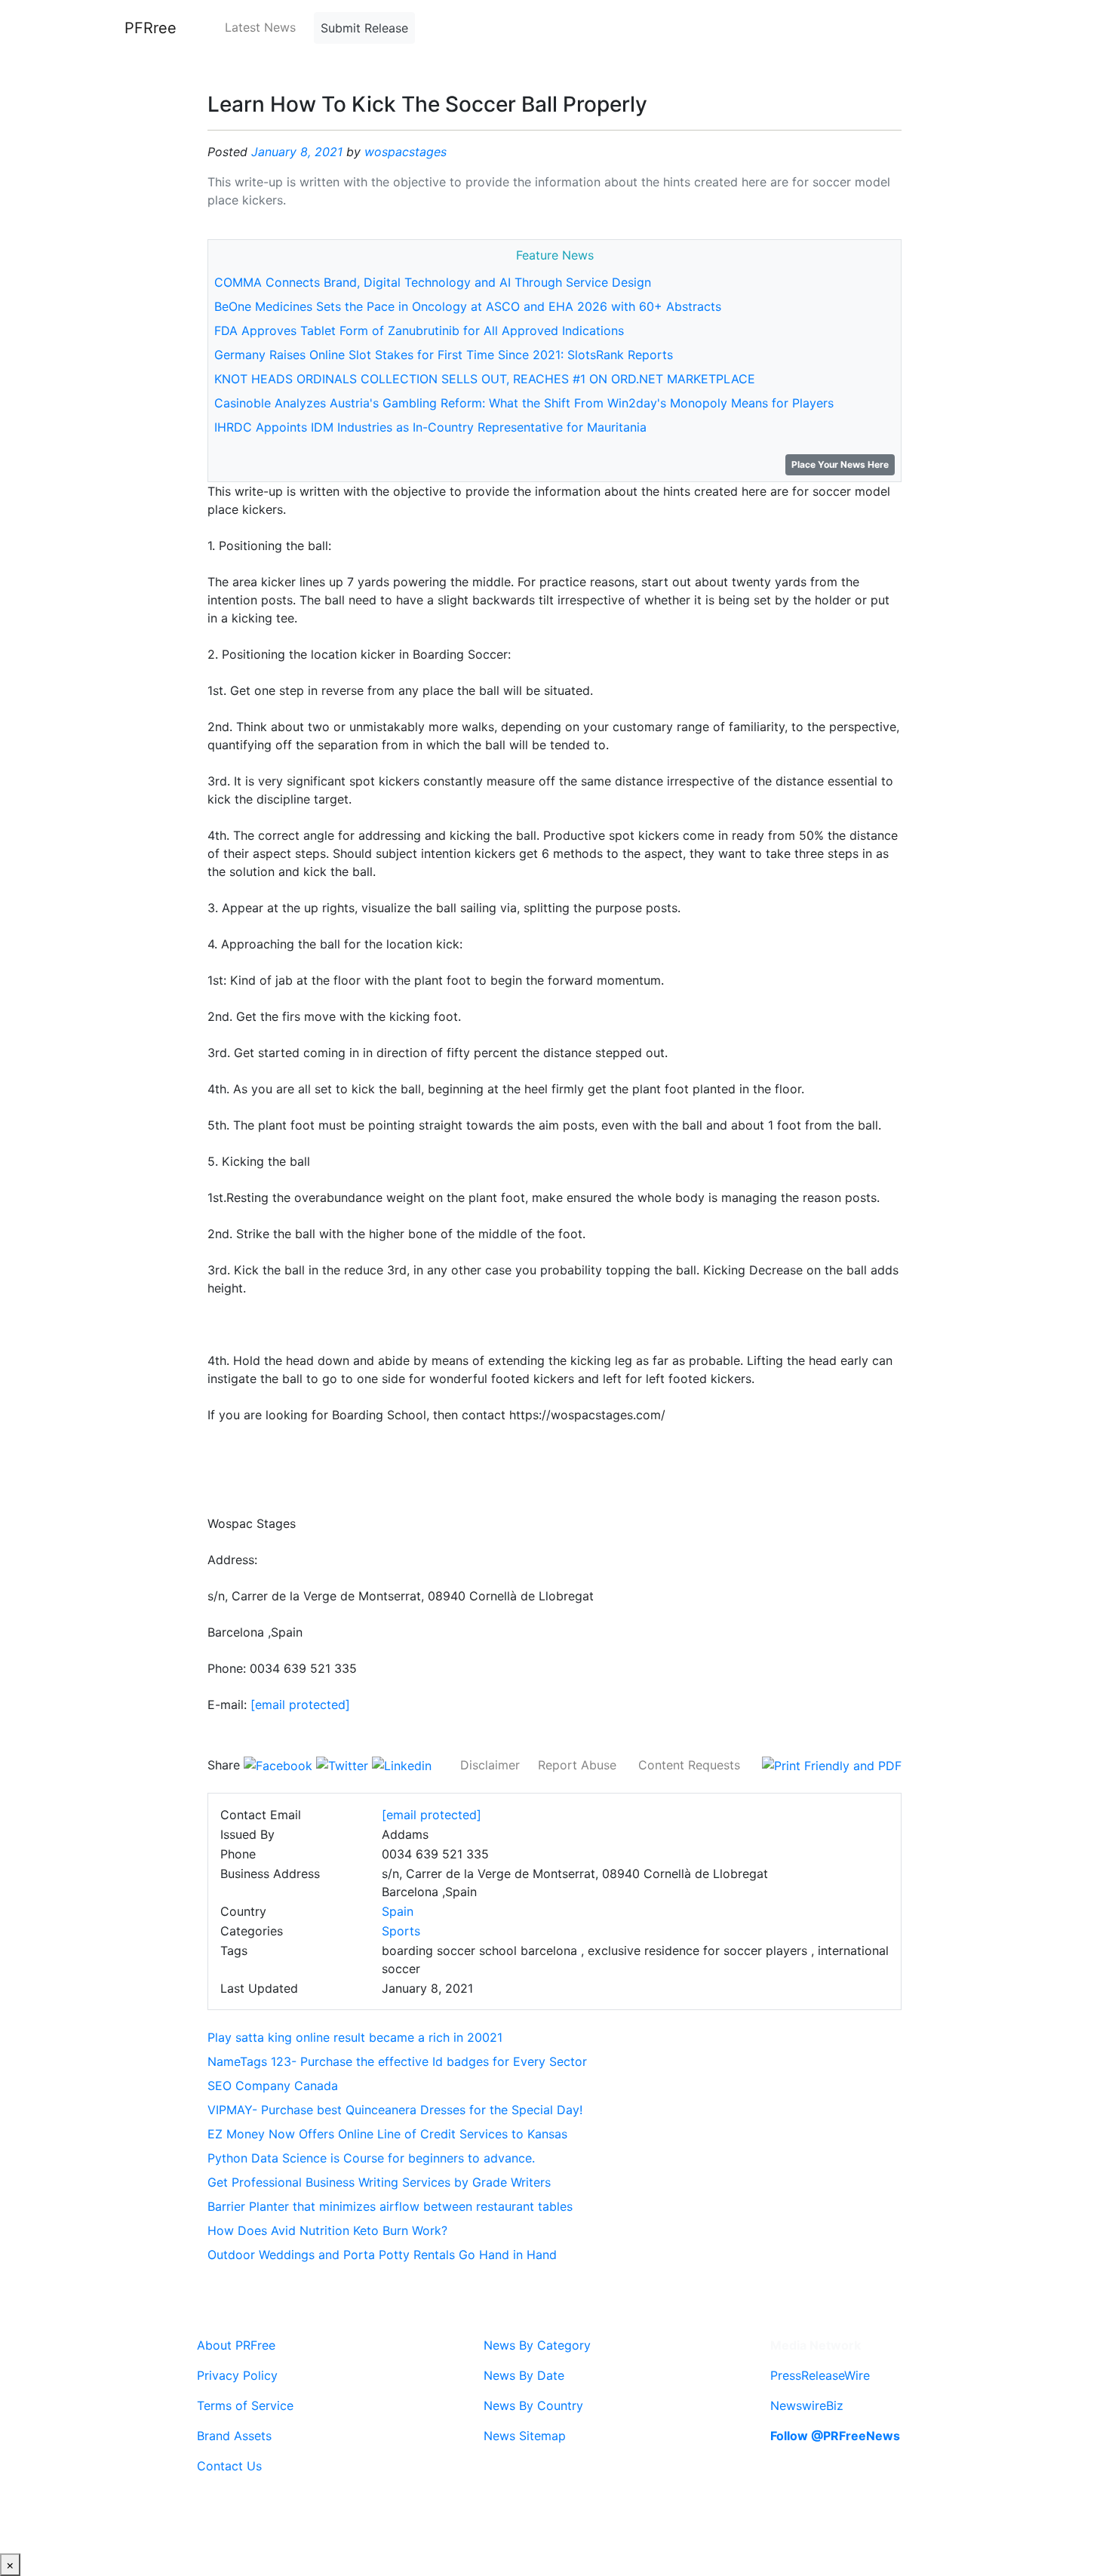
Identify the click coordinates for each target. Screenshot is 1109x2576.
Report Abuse (577, 1765)
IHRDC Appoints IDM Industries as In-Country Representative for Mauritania (430, 427)
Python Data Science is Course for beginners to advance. (371, 2158)
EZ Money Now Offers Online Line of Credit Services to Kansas (387, 2134)
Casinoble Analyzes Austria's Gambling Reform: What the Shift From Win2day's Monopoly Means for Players (524, 403)
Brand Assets (234, 2436)
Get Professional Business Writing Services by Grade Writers (379, 2182)
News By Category (537, 2345)
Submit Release (364, 28)
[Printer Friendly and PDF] (832, 1765)
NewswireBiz (807, 2405)
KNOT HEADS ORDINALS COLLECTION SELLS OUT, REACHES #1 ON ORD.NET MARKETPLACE (485, 379)
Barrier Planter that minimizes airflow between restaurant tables (390, 2206)
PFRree (151, 28)
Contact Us (229, 2466)
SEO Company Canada (273, 2086)
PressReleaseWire (820, 2375)
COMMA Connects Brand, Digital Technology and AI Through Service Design (433, 282)
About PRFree (236, 2345)
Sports (401, 1931)
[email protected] (300, 1705)
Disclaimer (490, 1765)
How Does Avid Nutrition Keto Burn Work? (327, 2230)
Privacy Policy (237, 2375)
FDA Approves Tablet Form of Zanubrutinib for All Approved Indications (419, 330)
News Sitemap (525, 2436)
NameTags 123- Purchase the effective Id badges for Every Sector (397, 2061)
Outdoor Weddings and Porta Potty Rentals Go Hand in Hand (382, 2255)
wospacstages (406, 152)
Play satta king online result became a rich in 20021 (355, 2037)
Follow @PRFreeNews (835, 2436)
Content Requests (689, 1765)
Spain (398, 1911)
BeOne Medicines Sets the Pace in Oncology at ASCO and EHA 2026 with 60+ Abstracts (468, 306)
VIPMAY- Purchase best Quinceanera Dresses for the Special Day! (395, 2110)
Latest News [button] (260, 27)
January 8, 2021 (297, 152)
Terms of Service (245, 2405)
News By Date (524, 2375)
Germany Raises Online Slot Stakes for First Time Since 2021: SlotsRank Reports (444, 355)
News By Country (533, 2405)
